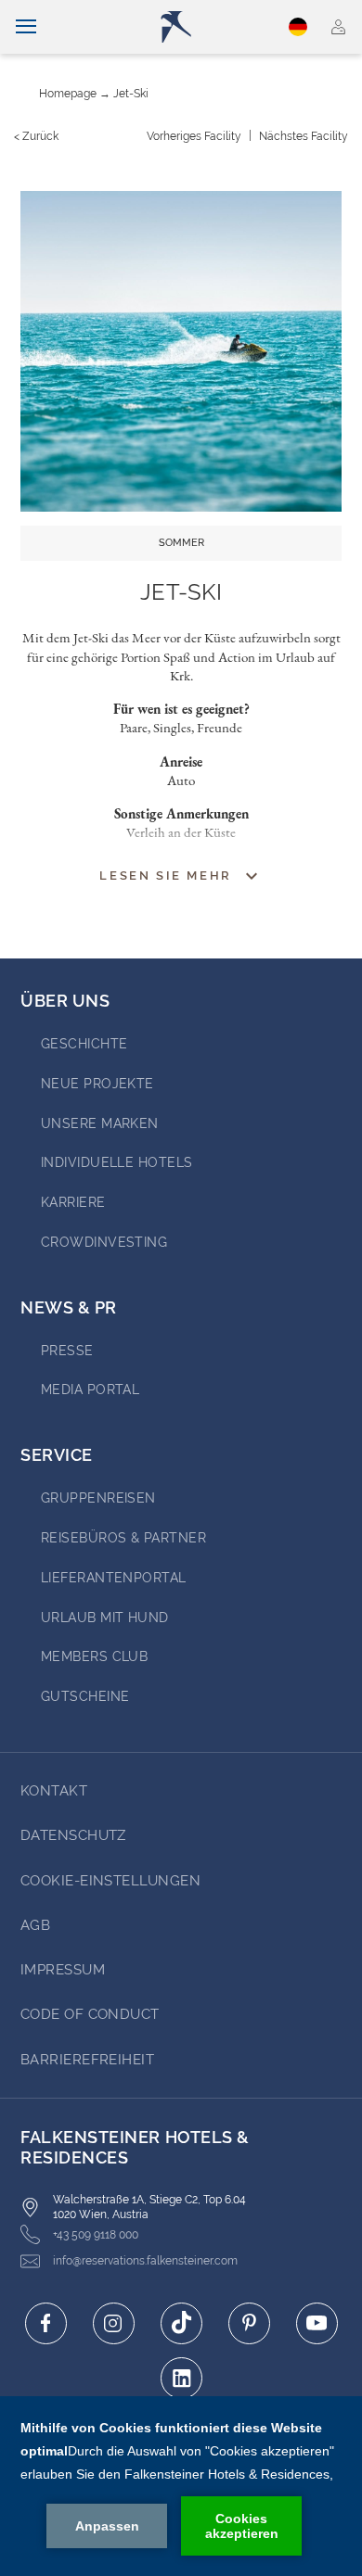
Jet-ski (131, 94)
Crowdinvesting (104, 1242)
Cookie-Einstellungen (110, 1881)
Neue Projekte (97, 1084)
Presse (67, 1351)
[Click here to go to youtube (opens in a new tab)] (317, 2323)
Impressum (63, 1970)
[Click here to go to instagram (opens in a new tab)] (114, 2323)
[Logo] (189, 27)
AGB (35, 1925)
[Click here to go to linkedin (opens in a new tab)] (181, 2378)
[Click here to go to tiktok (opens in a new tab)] (181, 2323)
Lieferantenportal (114, 1578)
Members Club (94, 1656)
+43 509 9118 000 (96, 2235)
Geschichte (84, 1044)
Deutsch (300, 27)
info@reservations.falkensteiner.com (145, 2261)
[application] (181, 2486)
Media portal (90, 1390)
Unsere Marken (100, 1123)
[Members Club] (338, 27)
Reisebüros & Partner (123, 1538)
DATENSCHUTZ (73, 1835)
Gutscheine (85, 1696)
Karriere (73, 1202)
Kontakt (54, 1791)
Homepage (68, 94)
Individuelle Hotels (117, 1162)
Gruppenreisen (98, 1498)
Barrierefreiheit (87, 2060)
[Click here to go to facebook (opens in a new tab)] (46, 2323)
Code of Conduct (90, 2014)
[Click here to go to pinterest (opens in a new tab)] (249, 2323)
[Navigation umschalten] (26, 27)
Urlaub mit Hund (105, 1618)
